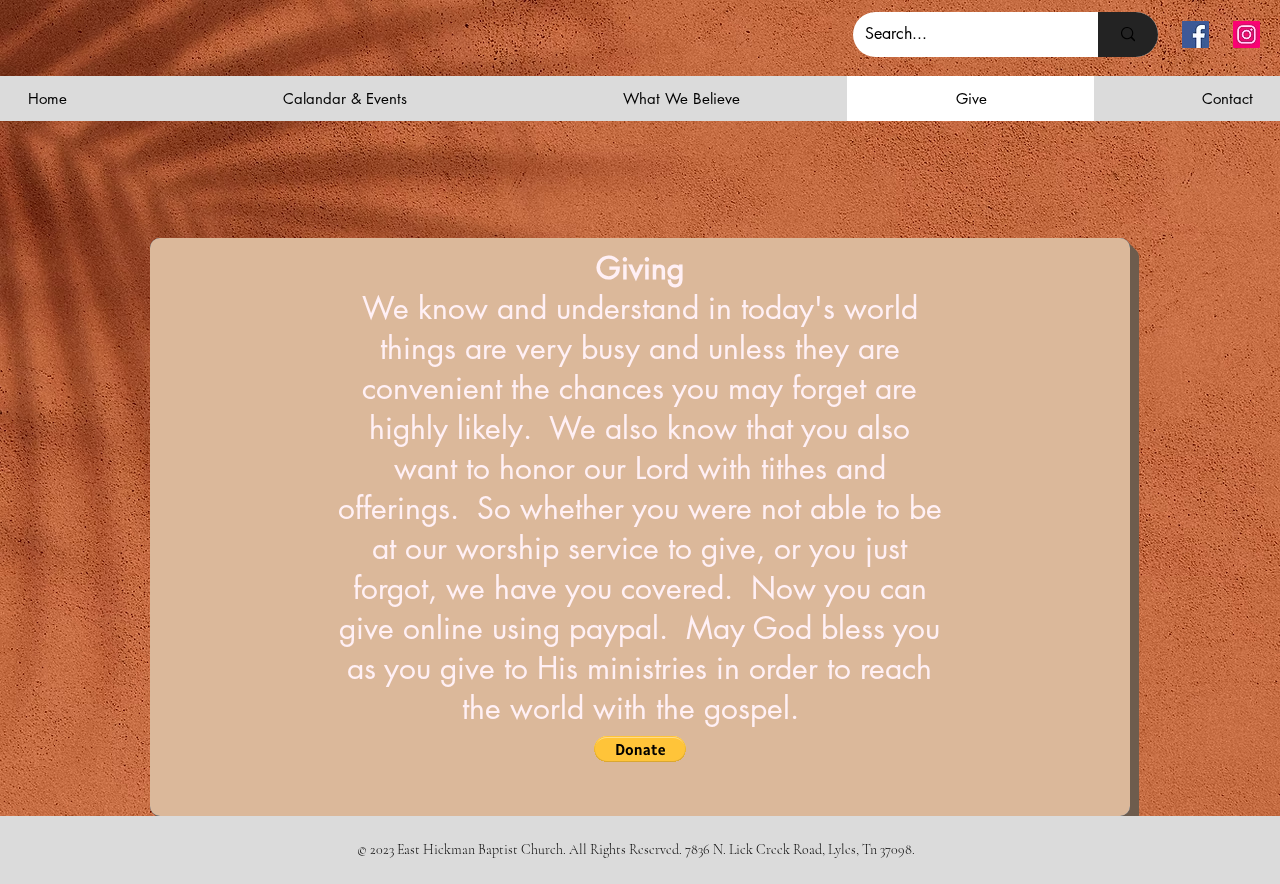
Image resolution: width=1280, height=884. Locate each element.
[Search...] (1128, 34)
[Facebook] (1195, 34)
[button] (640, 749)
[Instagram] (1246, 34)
